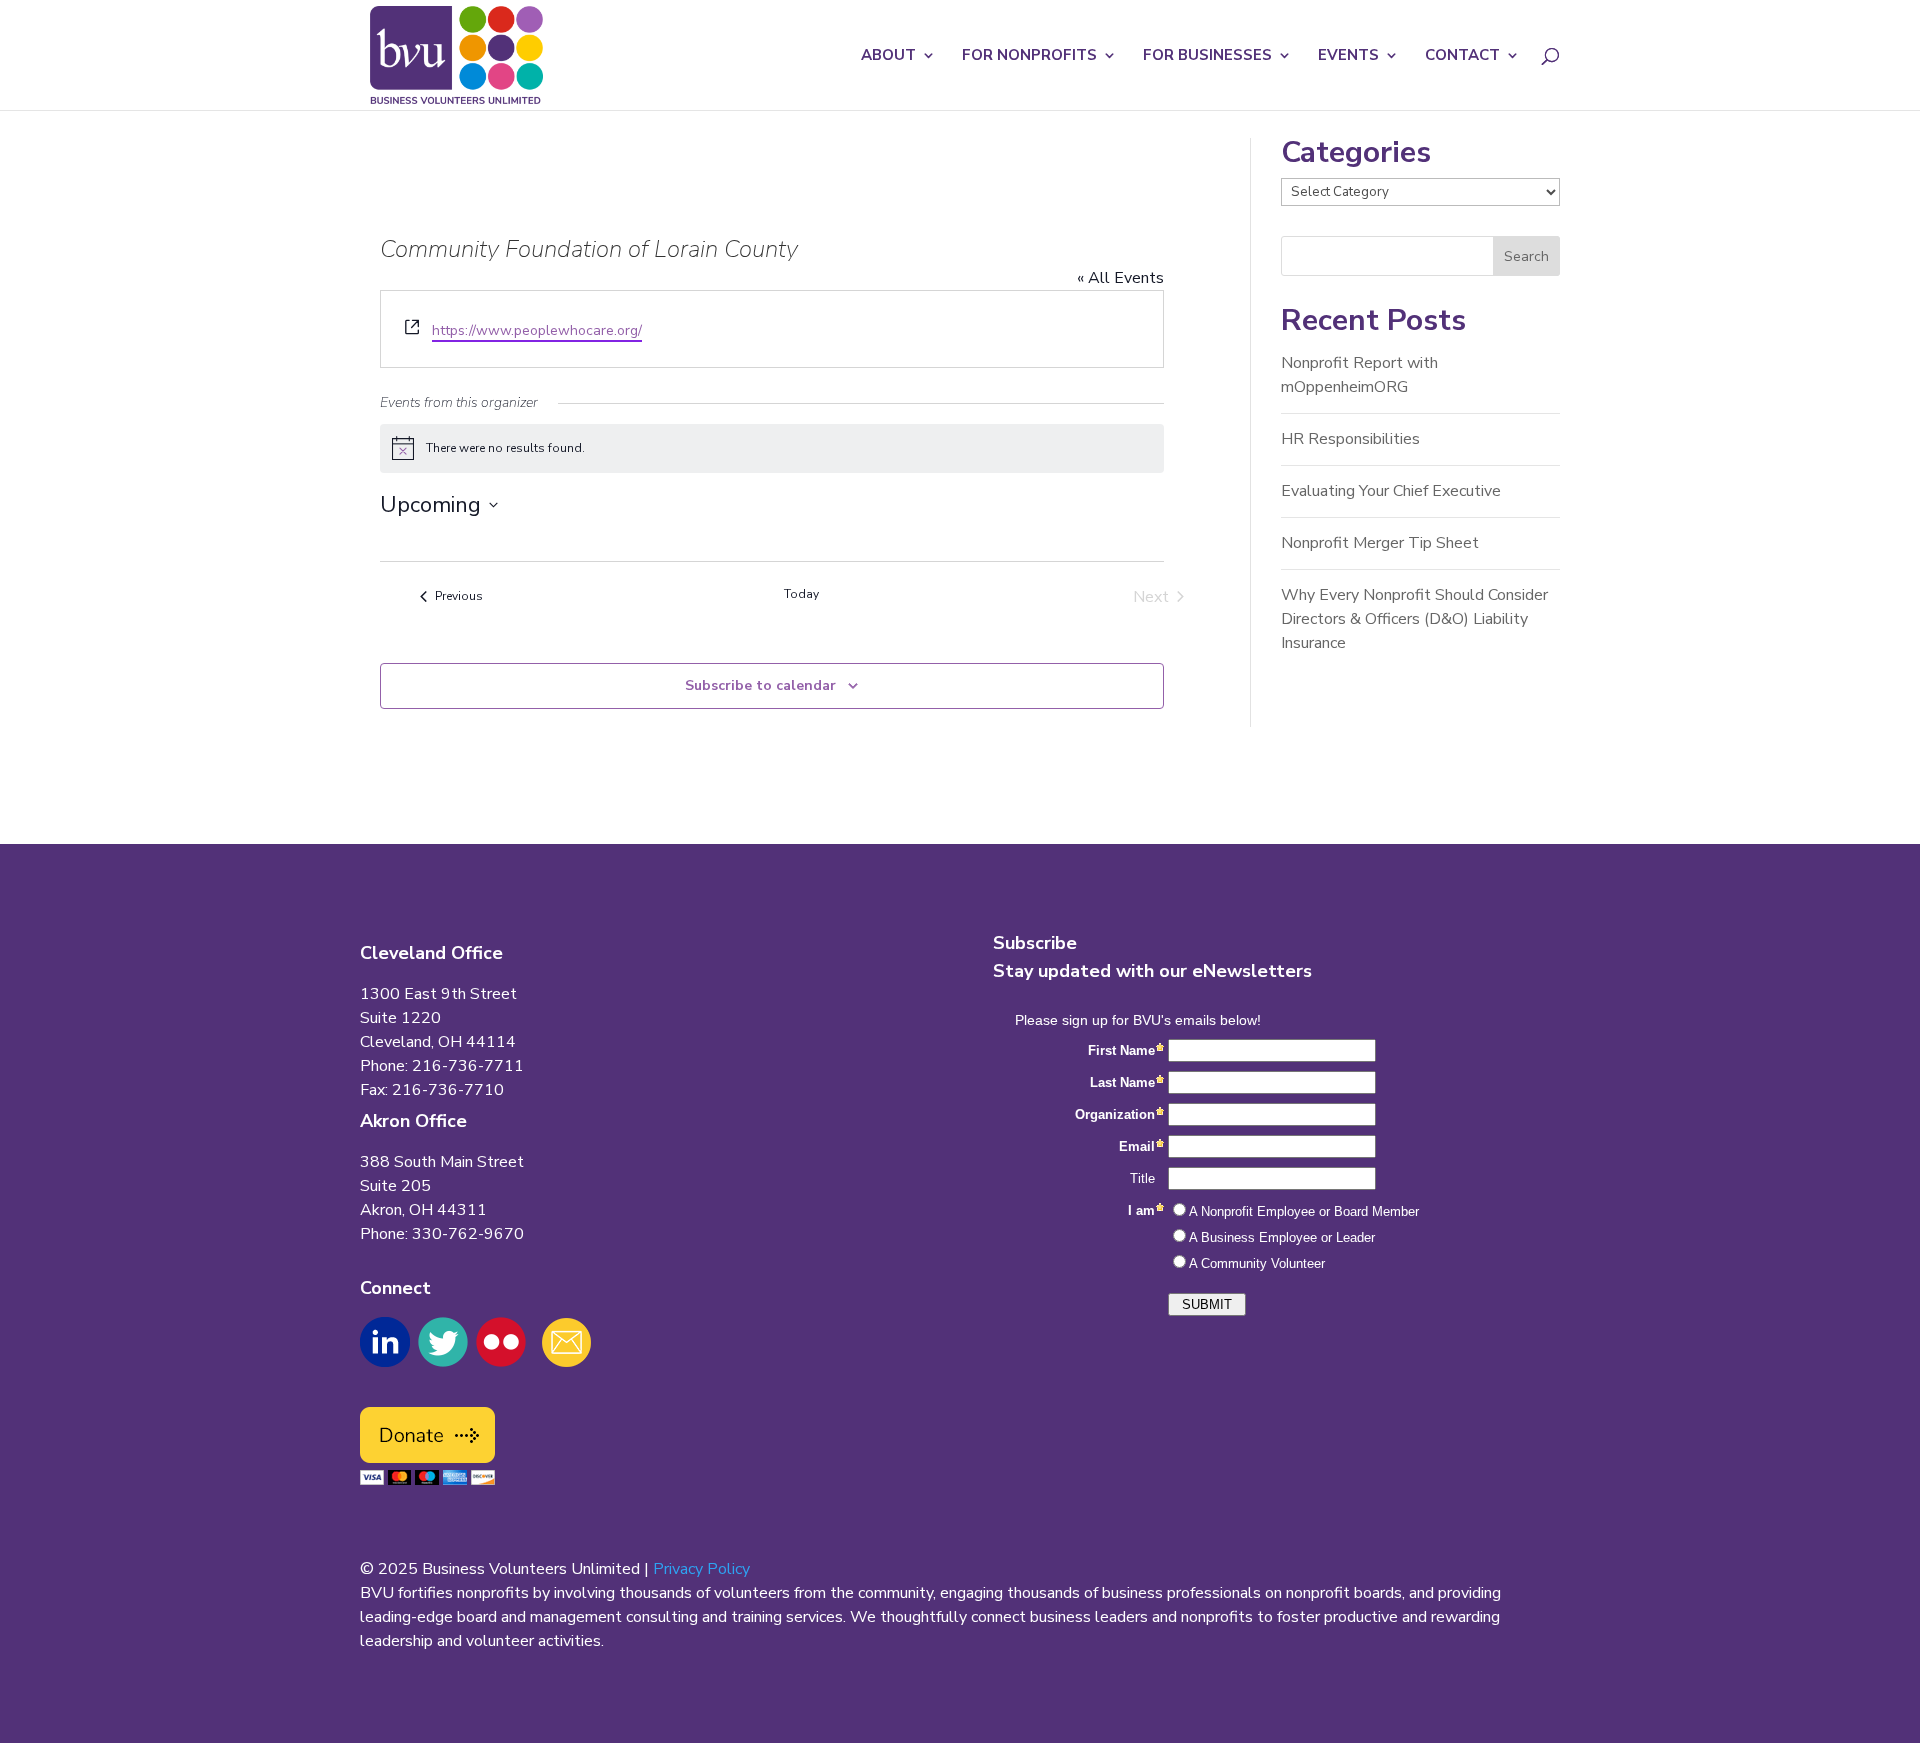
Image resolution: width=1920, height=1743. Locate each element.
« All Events (1120, 278)
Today (801, 594)
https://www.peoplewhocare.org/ (537, 330)
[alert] (772, 448)
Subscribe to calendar (760, 685)
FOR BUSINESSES (1207, 56)
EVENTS (1348, 56)
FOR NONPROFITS (1029, 56)
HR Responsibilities (1350, 439)
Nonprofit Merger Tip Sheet (1380, 543)
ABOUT (888, 56)
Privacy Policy (701, 1569)
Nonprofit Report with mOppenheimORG (1359, 375)
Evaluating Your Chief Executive (1391, 491)
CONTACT (1462, 56)
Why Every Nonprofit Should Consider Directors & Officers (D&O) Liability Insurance (1414, 619)
